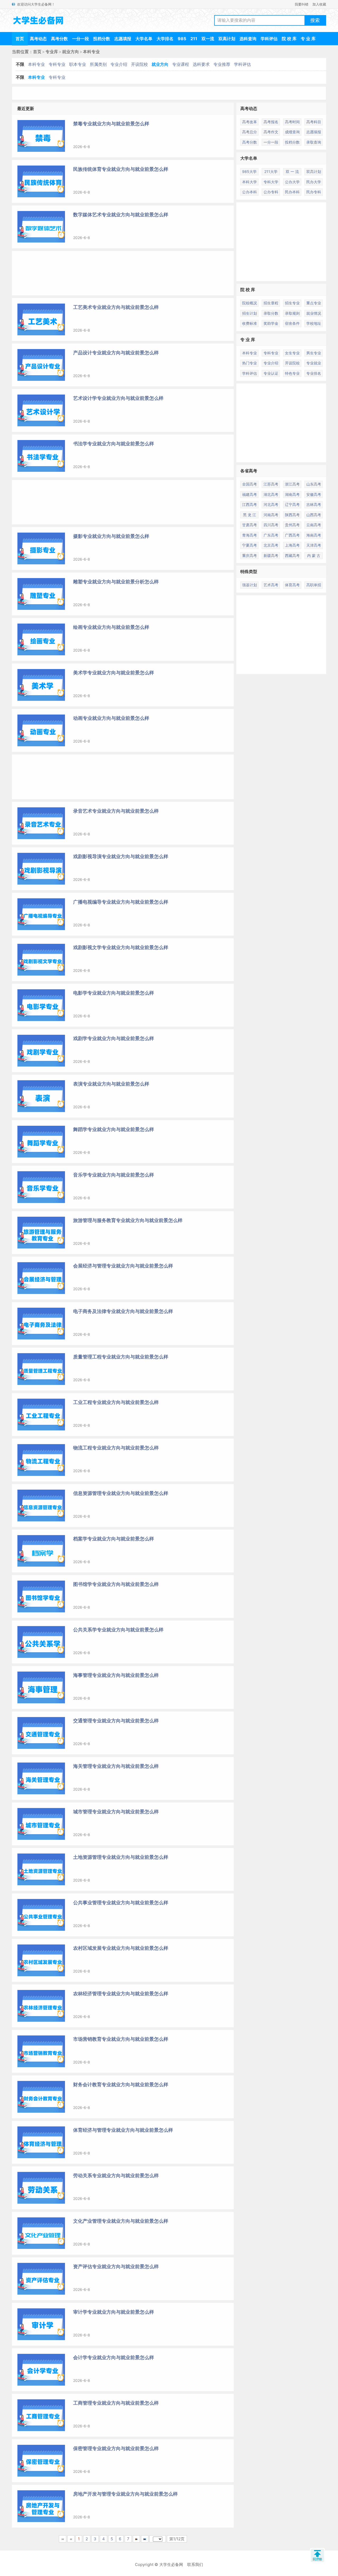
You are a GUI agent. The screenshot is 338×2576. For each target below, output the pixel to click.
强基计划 (250, 585)
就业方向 (71, 52)
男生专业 (314, 353)
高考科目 (314, 122)
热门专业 (250, 363)
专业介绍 (119, 64)
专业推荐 (222, 64)
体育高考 (292, 585)
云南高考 (314, 525)
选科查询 (248, 39)
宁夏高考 (250, 545)
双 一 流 (292, 171)
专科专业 (57, 64)
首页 (20, 39)
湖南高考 (292, 494)
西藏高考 (292, 555)
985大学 (249, 171)
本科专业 (91, 52)
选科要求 (201, 64)
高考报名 (271, 122)
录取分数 (271, 313)
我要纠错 (302, 4)
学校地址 (314, 323)
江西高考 (250, 504)
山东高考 (314, 484)
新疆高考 (271, 555)
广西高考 (292, 535)
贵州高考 (292, 525)
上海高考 (292, 545)
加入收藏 (319, 4)
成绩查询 (292, 132)
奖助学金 (271, 323)
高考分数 (59, 39)
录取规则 (292, 313)
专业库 (52, 52)
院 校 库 (289, 39)
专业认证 (271, 373)
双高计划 (227, 39)
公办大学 (292, 182)
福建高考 (250, 494)
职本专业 (78, 64)
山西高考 (314, 515)
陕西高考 (292, 515)
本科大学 (250, 182)
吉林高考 (314, 504)
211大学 (271, 171)
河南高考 (271, 515)
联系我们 (195, 2564)
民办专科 (314, 192)
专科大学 (271, 182)
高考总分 (250, 132)
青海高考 (250, 535)
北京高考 (271, 545)
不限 (20, 64)
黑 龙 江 (250, 515)
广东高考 (271, 535)
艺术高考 (271, 585)
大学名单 (144, 39)
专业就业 (314, 363)
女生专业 (292, 353)
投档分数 (102, 39)
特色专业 (292, 373)
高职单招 (314, 585)
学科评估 (269, 39)
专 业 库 (308, 39)
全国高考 (250, 484)
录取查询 (314, 142)
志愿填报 (123, 39)
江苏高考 (271, 484)
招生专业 (292, 303)
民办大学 (314, 182)
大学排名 (165, 39)
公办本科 (250, 192)
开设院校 (139, 64)
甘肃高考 (250, 525)
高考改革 (250, 122)
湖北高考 (271, 494)
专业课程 (181, 64)
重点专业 (314, 303)
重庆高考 (250, 555)
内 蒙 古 (314, 555)
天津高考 (314, 545)
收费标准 (250, 323)
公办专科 (271, 192)
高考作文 (271, 132)
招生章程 (271, 303)
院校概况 (250, 303)
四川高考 (271, 525)
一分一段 (81, 39)
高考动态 (38, 39)
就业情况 (314, 313)
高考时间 (292, 122)
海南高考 (314, 535)
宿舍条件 (292, 323)
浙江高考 (292, 484)
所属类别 (98, 64)
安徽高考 (314, 494)
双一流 (208, 39)
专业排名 (314, 373)
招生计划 (250, 313)
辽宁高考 (292, 504)
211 (194, 39)
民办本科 (292, 192)
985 (182, 39)
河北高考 (271, 504)
